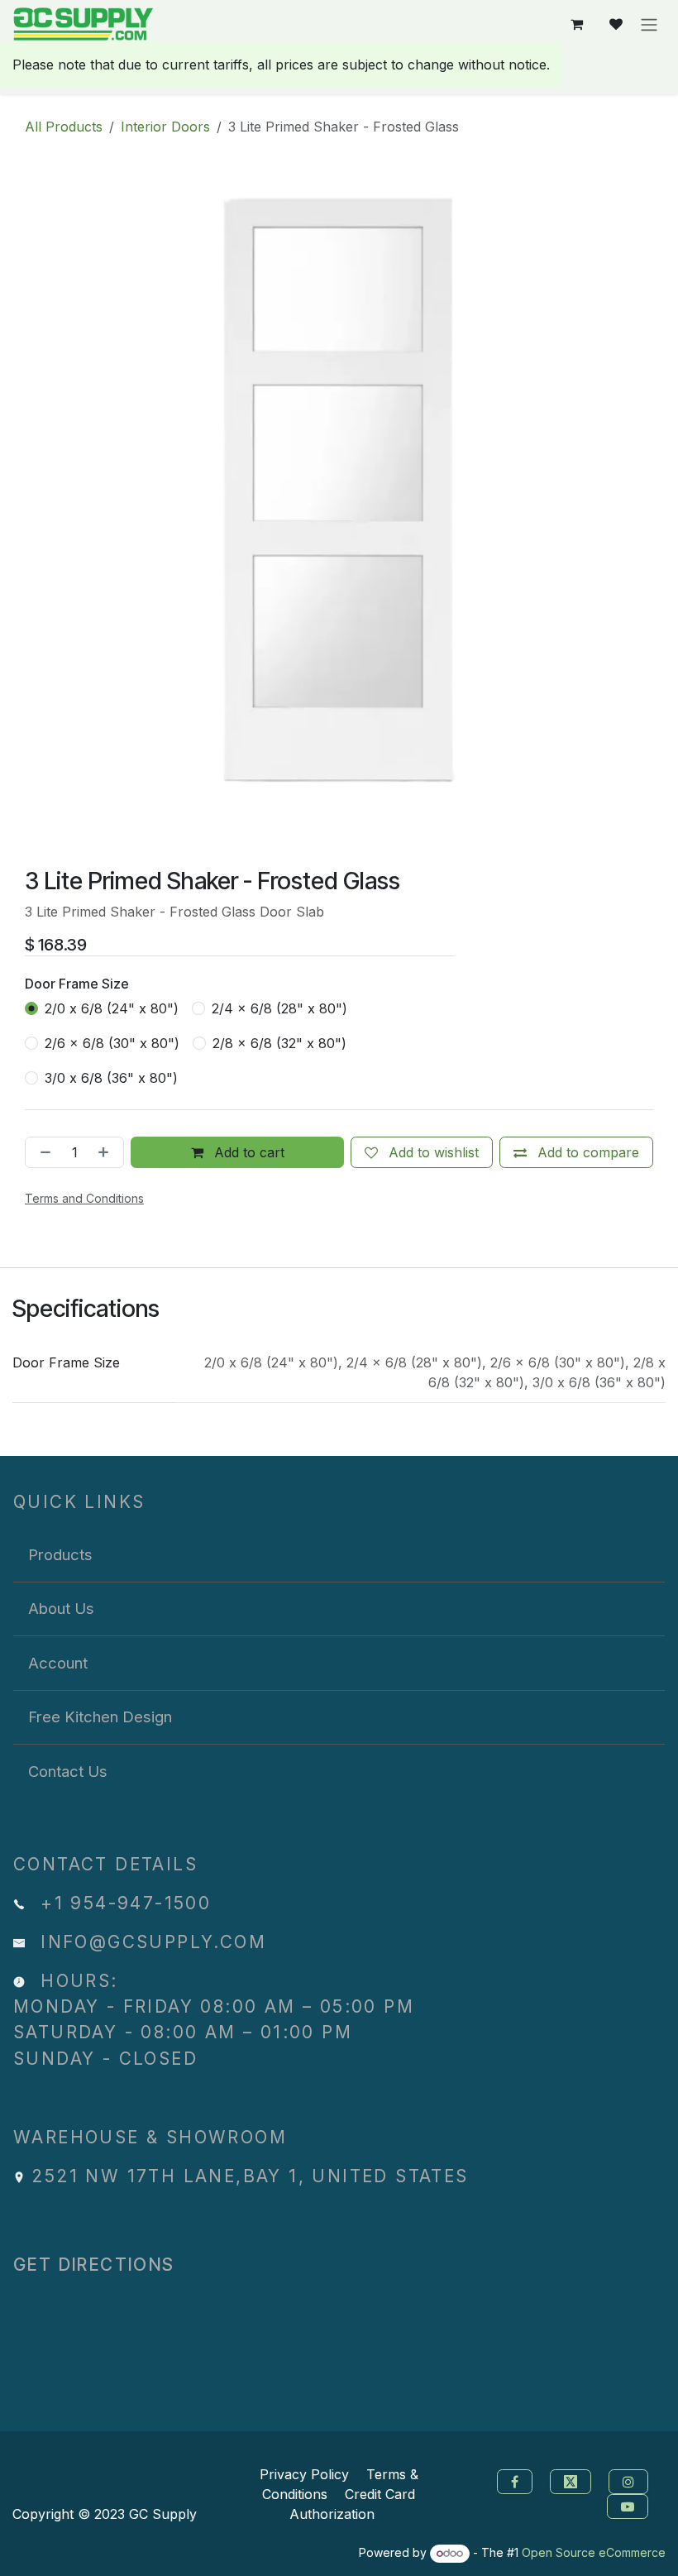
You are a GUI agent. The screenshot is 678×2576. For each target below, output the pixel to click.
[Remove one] (42, 1152)
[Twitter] (573, 2481)
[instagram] (630, 2481)
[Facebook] (513, 2481)
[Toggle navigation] (649, 24)
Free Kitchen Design (100, 1717)
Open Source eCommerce (594, 2552)
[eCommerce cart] (576, 24)
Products (60, 1554)
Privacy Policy (304, 2474)
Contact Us (68, 1771)
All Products (64, 127)
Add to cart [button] (247, 1152)
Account (58, 1663)
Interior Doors (165, 127)
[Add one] (107, 1152)
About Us (61, 1608)
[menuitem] (339, 1555)
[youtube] (630, 2506)
